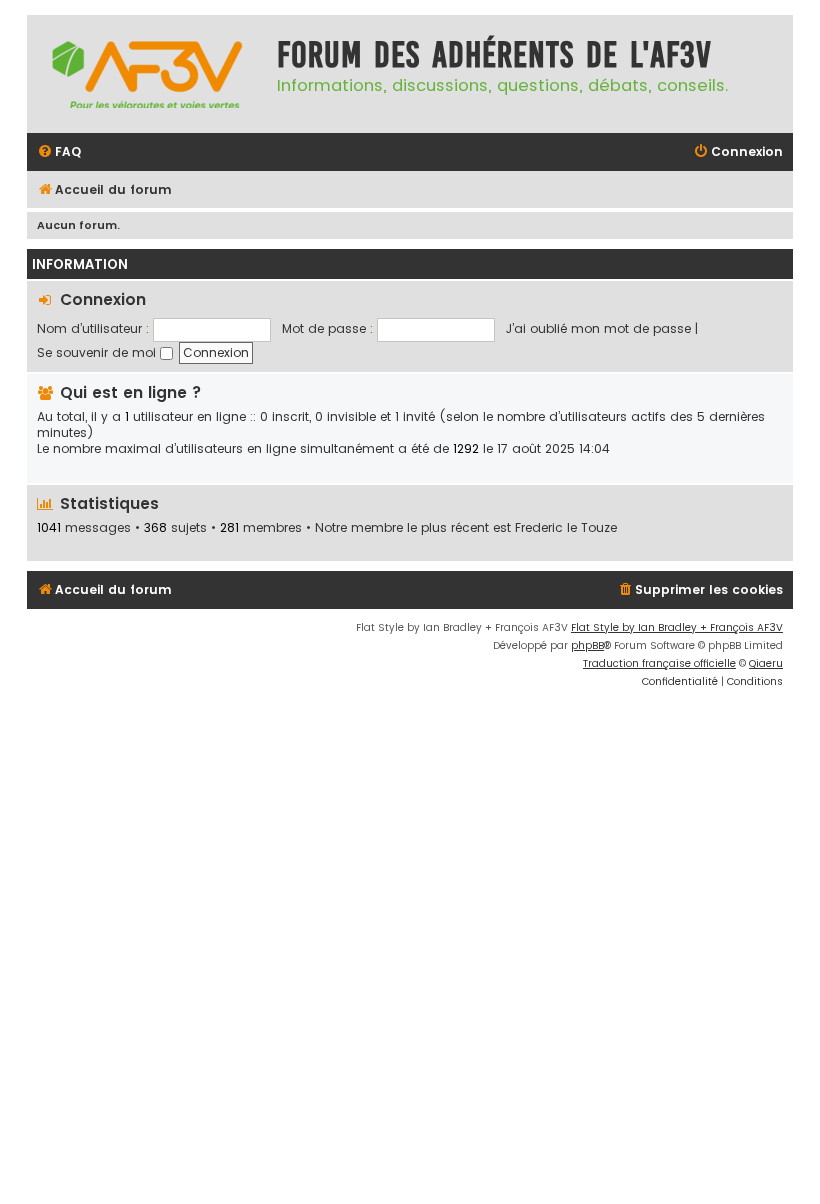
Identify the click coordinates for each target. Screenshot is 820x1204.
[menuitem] (59, 152)
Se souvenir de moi (98, 352)
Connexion (103, 299)
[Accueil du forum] (147, 74)
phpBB (587, 645)
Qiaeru (766, 663)
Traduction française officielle (659, 663)
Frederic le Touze (566, 528)
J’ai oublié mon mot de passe (598, 328)
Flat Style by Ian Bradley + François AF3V (677, 627)
